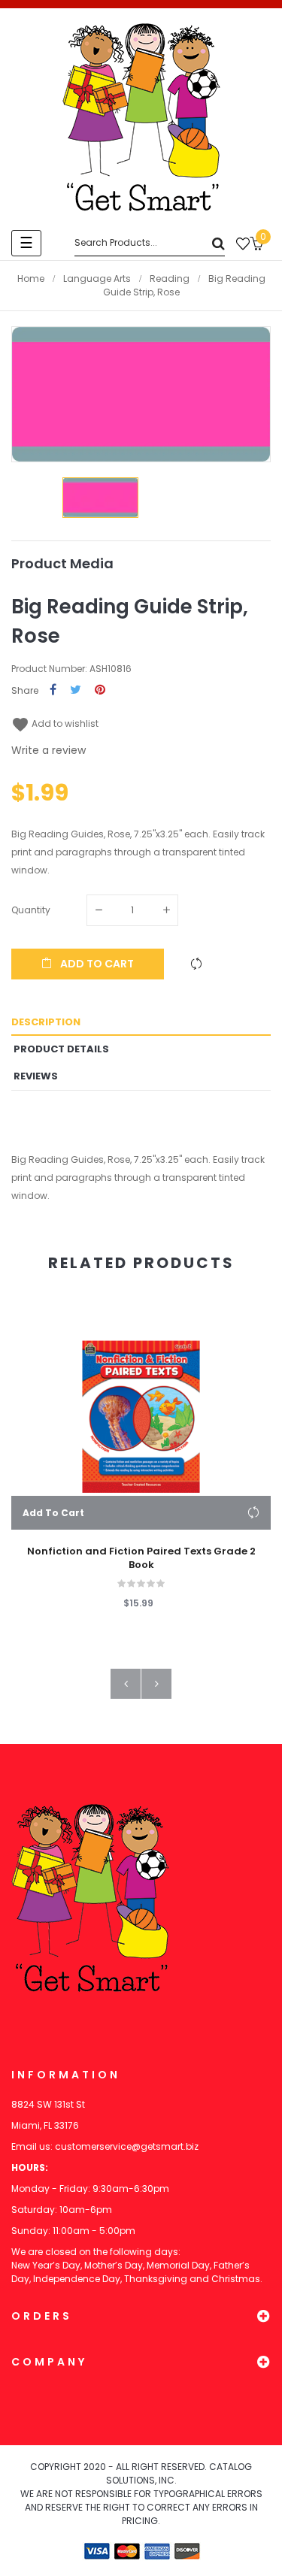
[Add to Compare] (196, 964)
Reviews (36, 1076)
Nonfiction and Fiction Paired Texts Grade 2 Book (141, 1558)
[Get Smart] (141, 117)
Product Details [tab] (61, 1049)
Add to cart (96, 964)
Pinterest (100, 690)
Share (53, 690)
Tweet (76, 690)
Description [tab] (46, 1022)
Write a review (49, 750)
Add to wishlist (55, 723)
